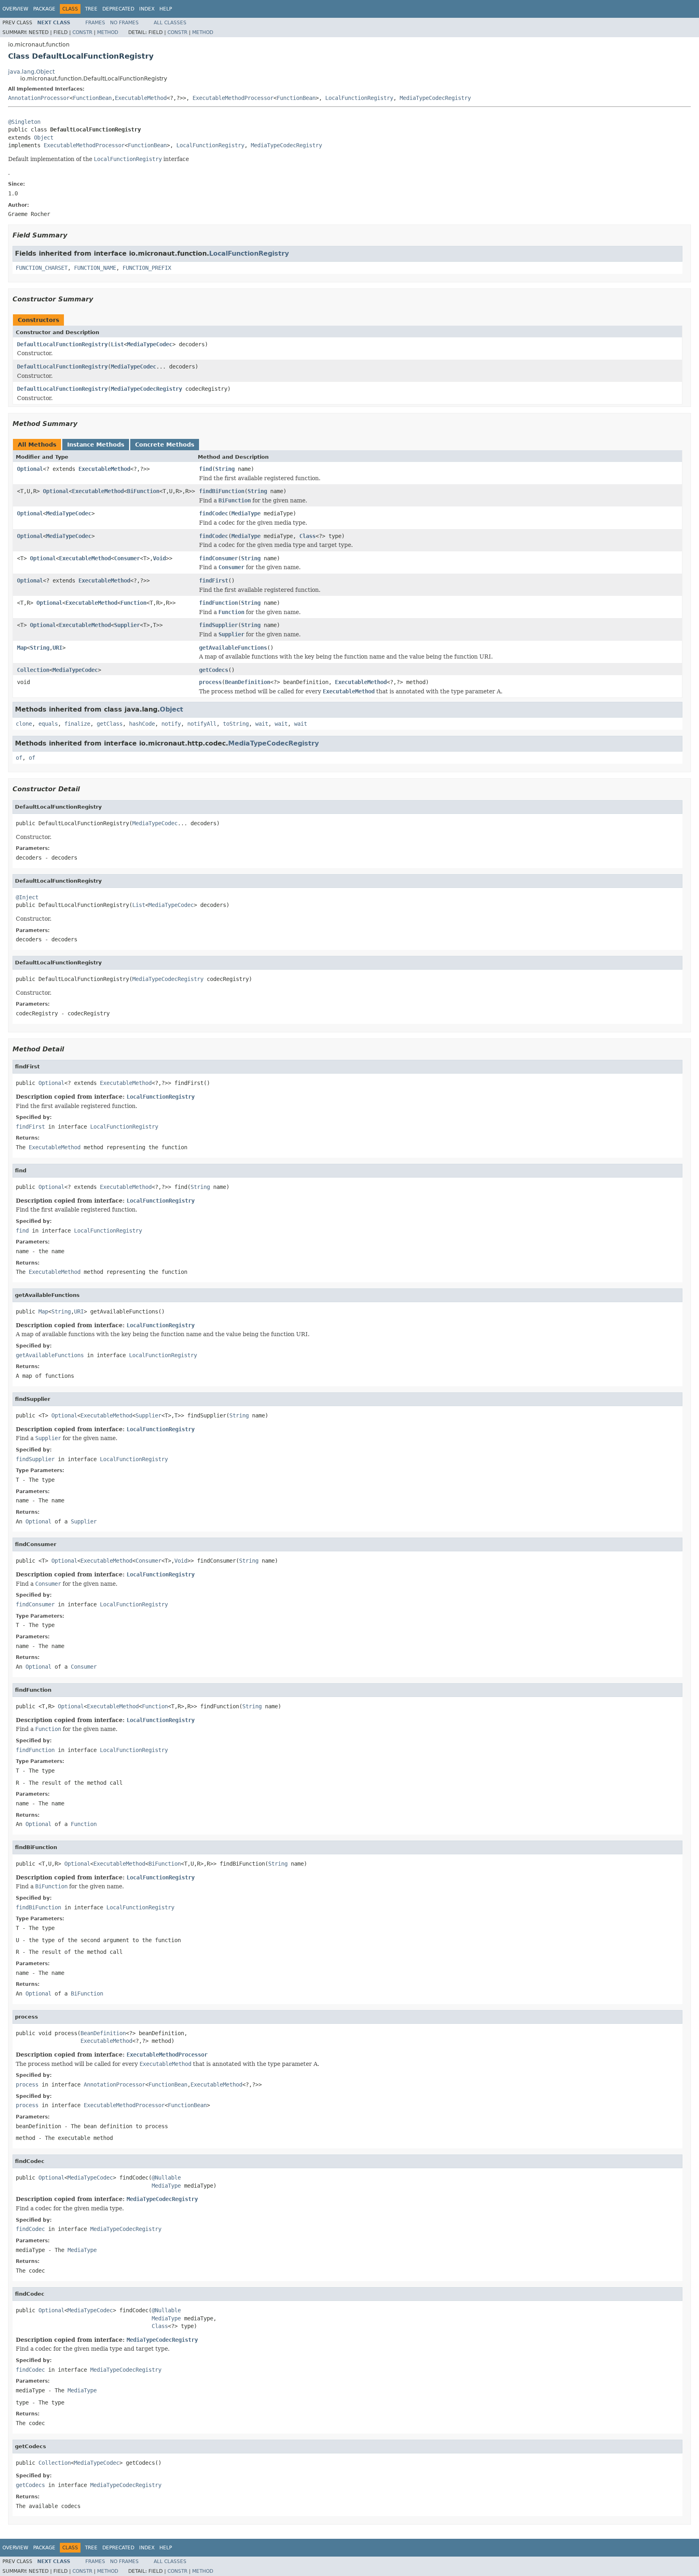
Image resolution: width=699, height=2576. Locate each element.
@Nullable (166, 2178)
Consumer (127, 558)
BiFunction (143, 491)
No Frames (124, 23)
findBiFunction (222, 491)
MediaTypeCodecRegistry (435, 98)
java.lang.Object (31, 72)
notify (171, 724)
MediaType (246, 513)
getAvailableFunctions (233, 648)
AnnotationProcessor (39, 98)
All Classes (170, 23)
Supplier (127, 625)
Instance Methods (96, 445)
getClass (110, 724)
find (205, 469)
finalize (77, 724)
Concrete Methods (165, 445)
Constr (82, 32)
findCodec (214, 513)
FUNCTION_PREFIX (147, 268)
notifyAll (202, 724)
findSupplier (218, 625)
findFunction (218, 603)
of (19, 758)
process (210, 682)
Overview (15, 9)
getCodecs (214, 670)
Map (22, 648)
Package (44, 9)
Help (166, 9)
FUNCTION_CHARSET (42, 268)
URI (57, 648)
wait (262, 724)
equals (48, 724)
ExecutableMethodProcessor (233, 98)
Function (133, 603)
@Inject (27, 897)
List (117, 344)
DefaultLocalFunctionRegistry (62, 344)
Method (108, 32)
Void (159, 558)
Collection (33, 670)
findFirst (214, 580)
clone (24, 724)
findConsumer (218, 558)
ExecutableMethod (141, 98)
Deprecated (118, 9)
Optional (30, 469)
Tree (91, 9)
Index (147, 9)
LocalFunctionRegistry (359, 98)
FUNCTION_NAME (95, 268)
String (225, 469)
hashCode (142, 724)
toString (236, 724)
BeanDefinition (248, 682)
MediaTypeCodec (150, 344)
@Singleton (24, 122)
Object (44, 138)
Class (307, 536)
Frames (95, 23)
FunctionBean (92, 98)
